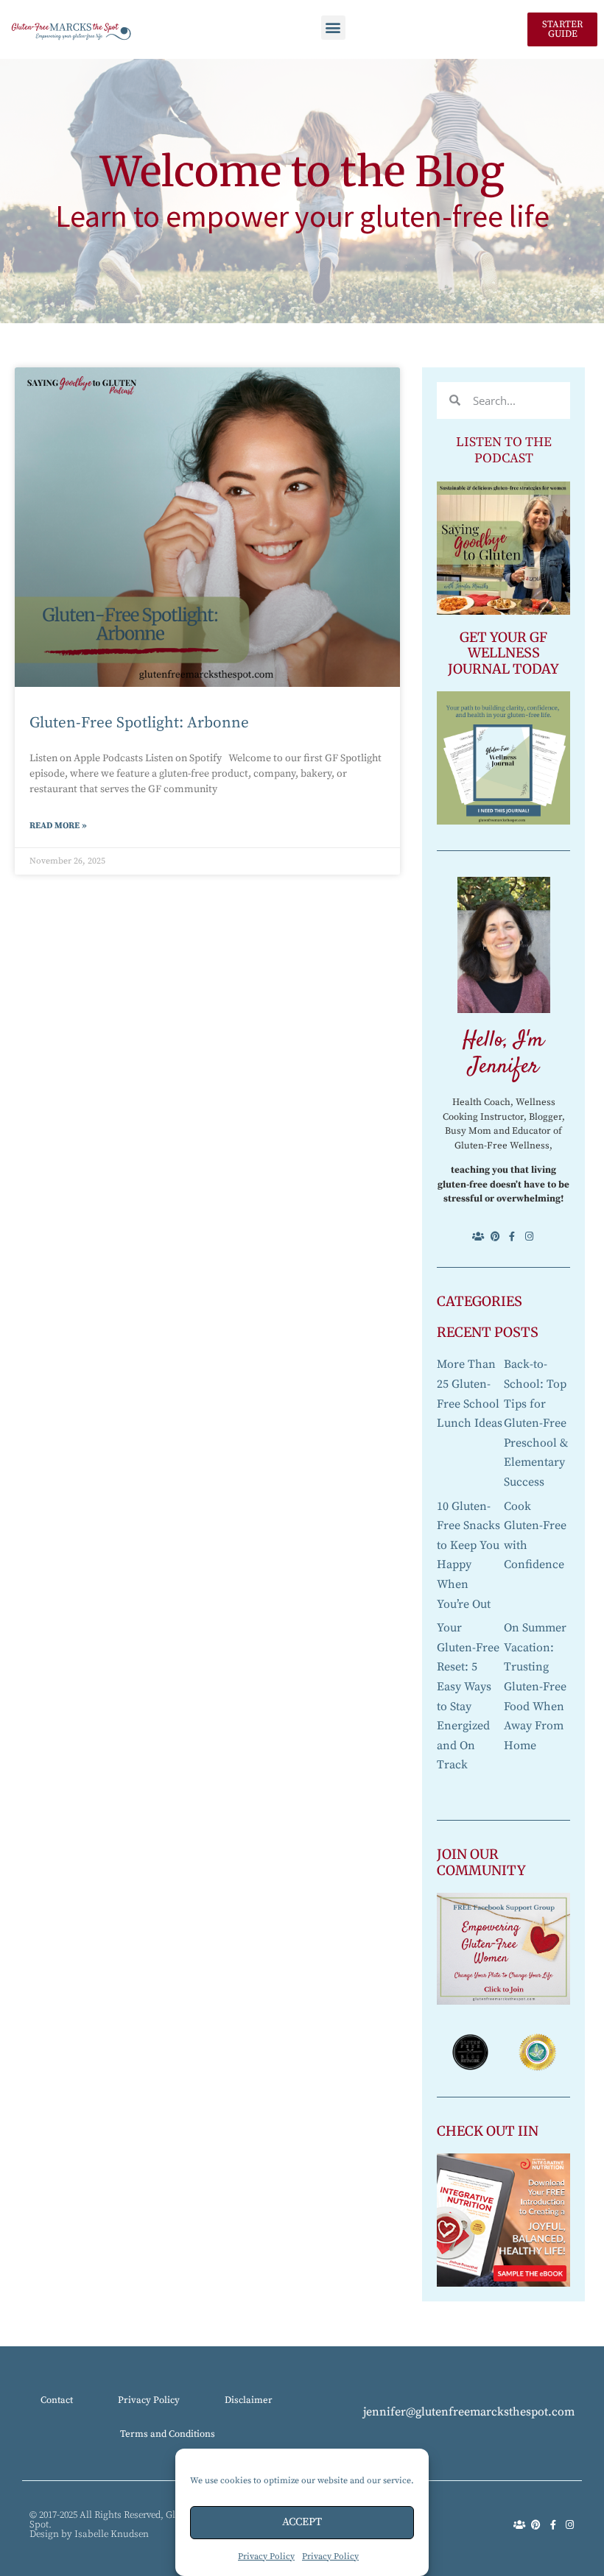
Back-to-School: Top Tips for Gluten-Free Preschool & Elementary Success (536, 1423)
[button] (333, 28)
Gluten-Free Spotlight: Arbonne (139, 723)
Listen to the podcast (504, 451)
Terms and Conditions (168, 2434)
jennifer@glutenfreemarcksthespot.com (469, 2412)
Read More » (58, 826)
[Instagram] (529, 1236)
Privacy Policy (266, 2556)
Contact (57, 2400)
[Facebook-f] (512, 1236)
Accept (302, 2522)
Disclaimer (249, 2400)
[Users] (478, 1236)
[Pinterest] (495, 1236)
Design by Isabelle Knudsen (89, 2534)
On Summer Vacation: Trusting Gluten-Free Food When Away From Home (535, 1687)
